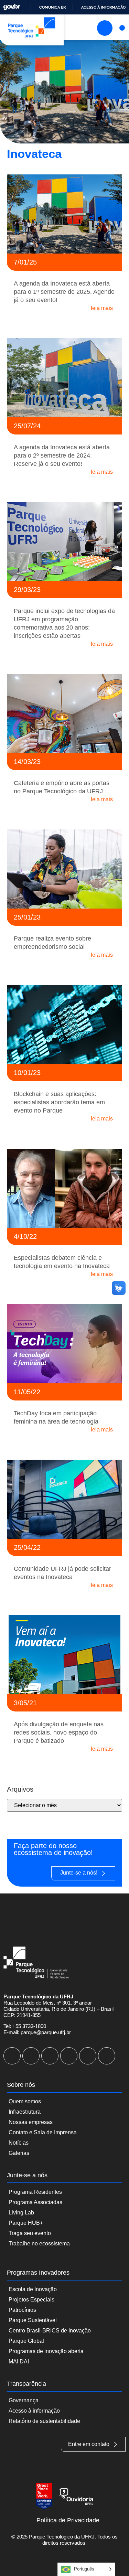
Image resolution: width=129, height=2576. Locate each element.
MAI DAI (19, 2362)
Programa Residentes (35, 2192)
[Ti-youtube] (50, 2056)
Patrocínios (22, 2310)
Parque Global (26, 2341)
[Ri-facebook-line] (31, 2056)
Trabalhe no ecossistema (39, 2244)
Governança (24, 2400)
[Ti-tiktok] (88, 2056)
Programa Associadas (35, 2202)
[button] (122, 28)
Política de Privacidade (68, 2520)
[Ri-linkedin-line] (69, 2056)
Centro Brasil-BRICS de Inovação (50, 2331)
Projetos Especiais (31, 2300)
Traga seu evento (30, 2233)
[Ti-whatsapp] (107, 2056)
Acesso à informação (103, 7)
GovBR (12, 7)
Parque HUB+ (26, 2223)
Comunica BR (52, 7)
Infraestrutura (25, 2112)
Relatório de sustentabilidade (44, 2421)
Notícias (19, 2143)
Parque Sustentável (33, 2320)
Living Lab (21, 2213)
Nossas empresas (31, 2122)
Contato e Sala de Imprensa (43, 2132)
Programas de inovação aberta (46, 2351)
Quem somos (25, 2101)
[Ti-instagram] (12, 2056)
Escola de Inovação (33, 2289)
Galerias (19, 2153)
